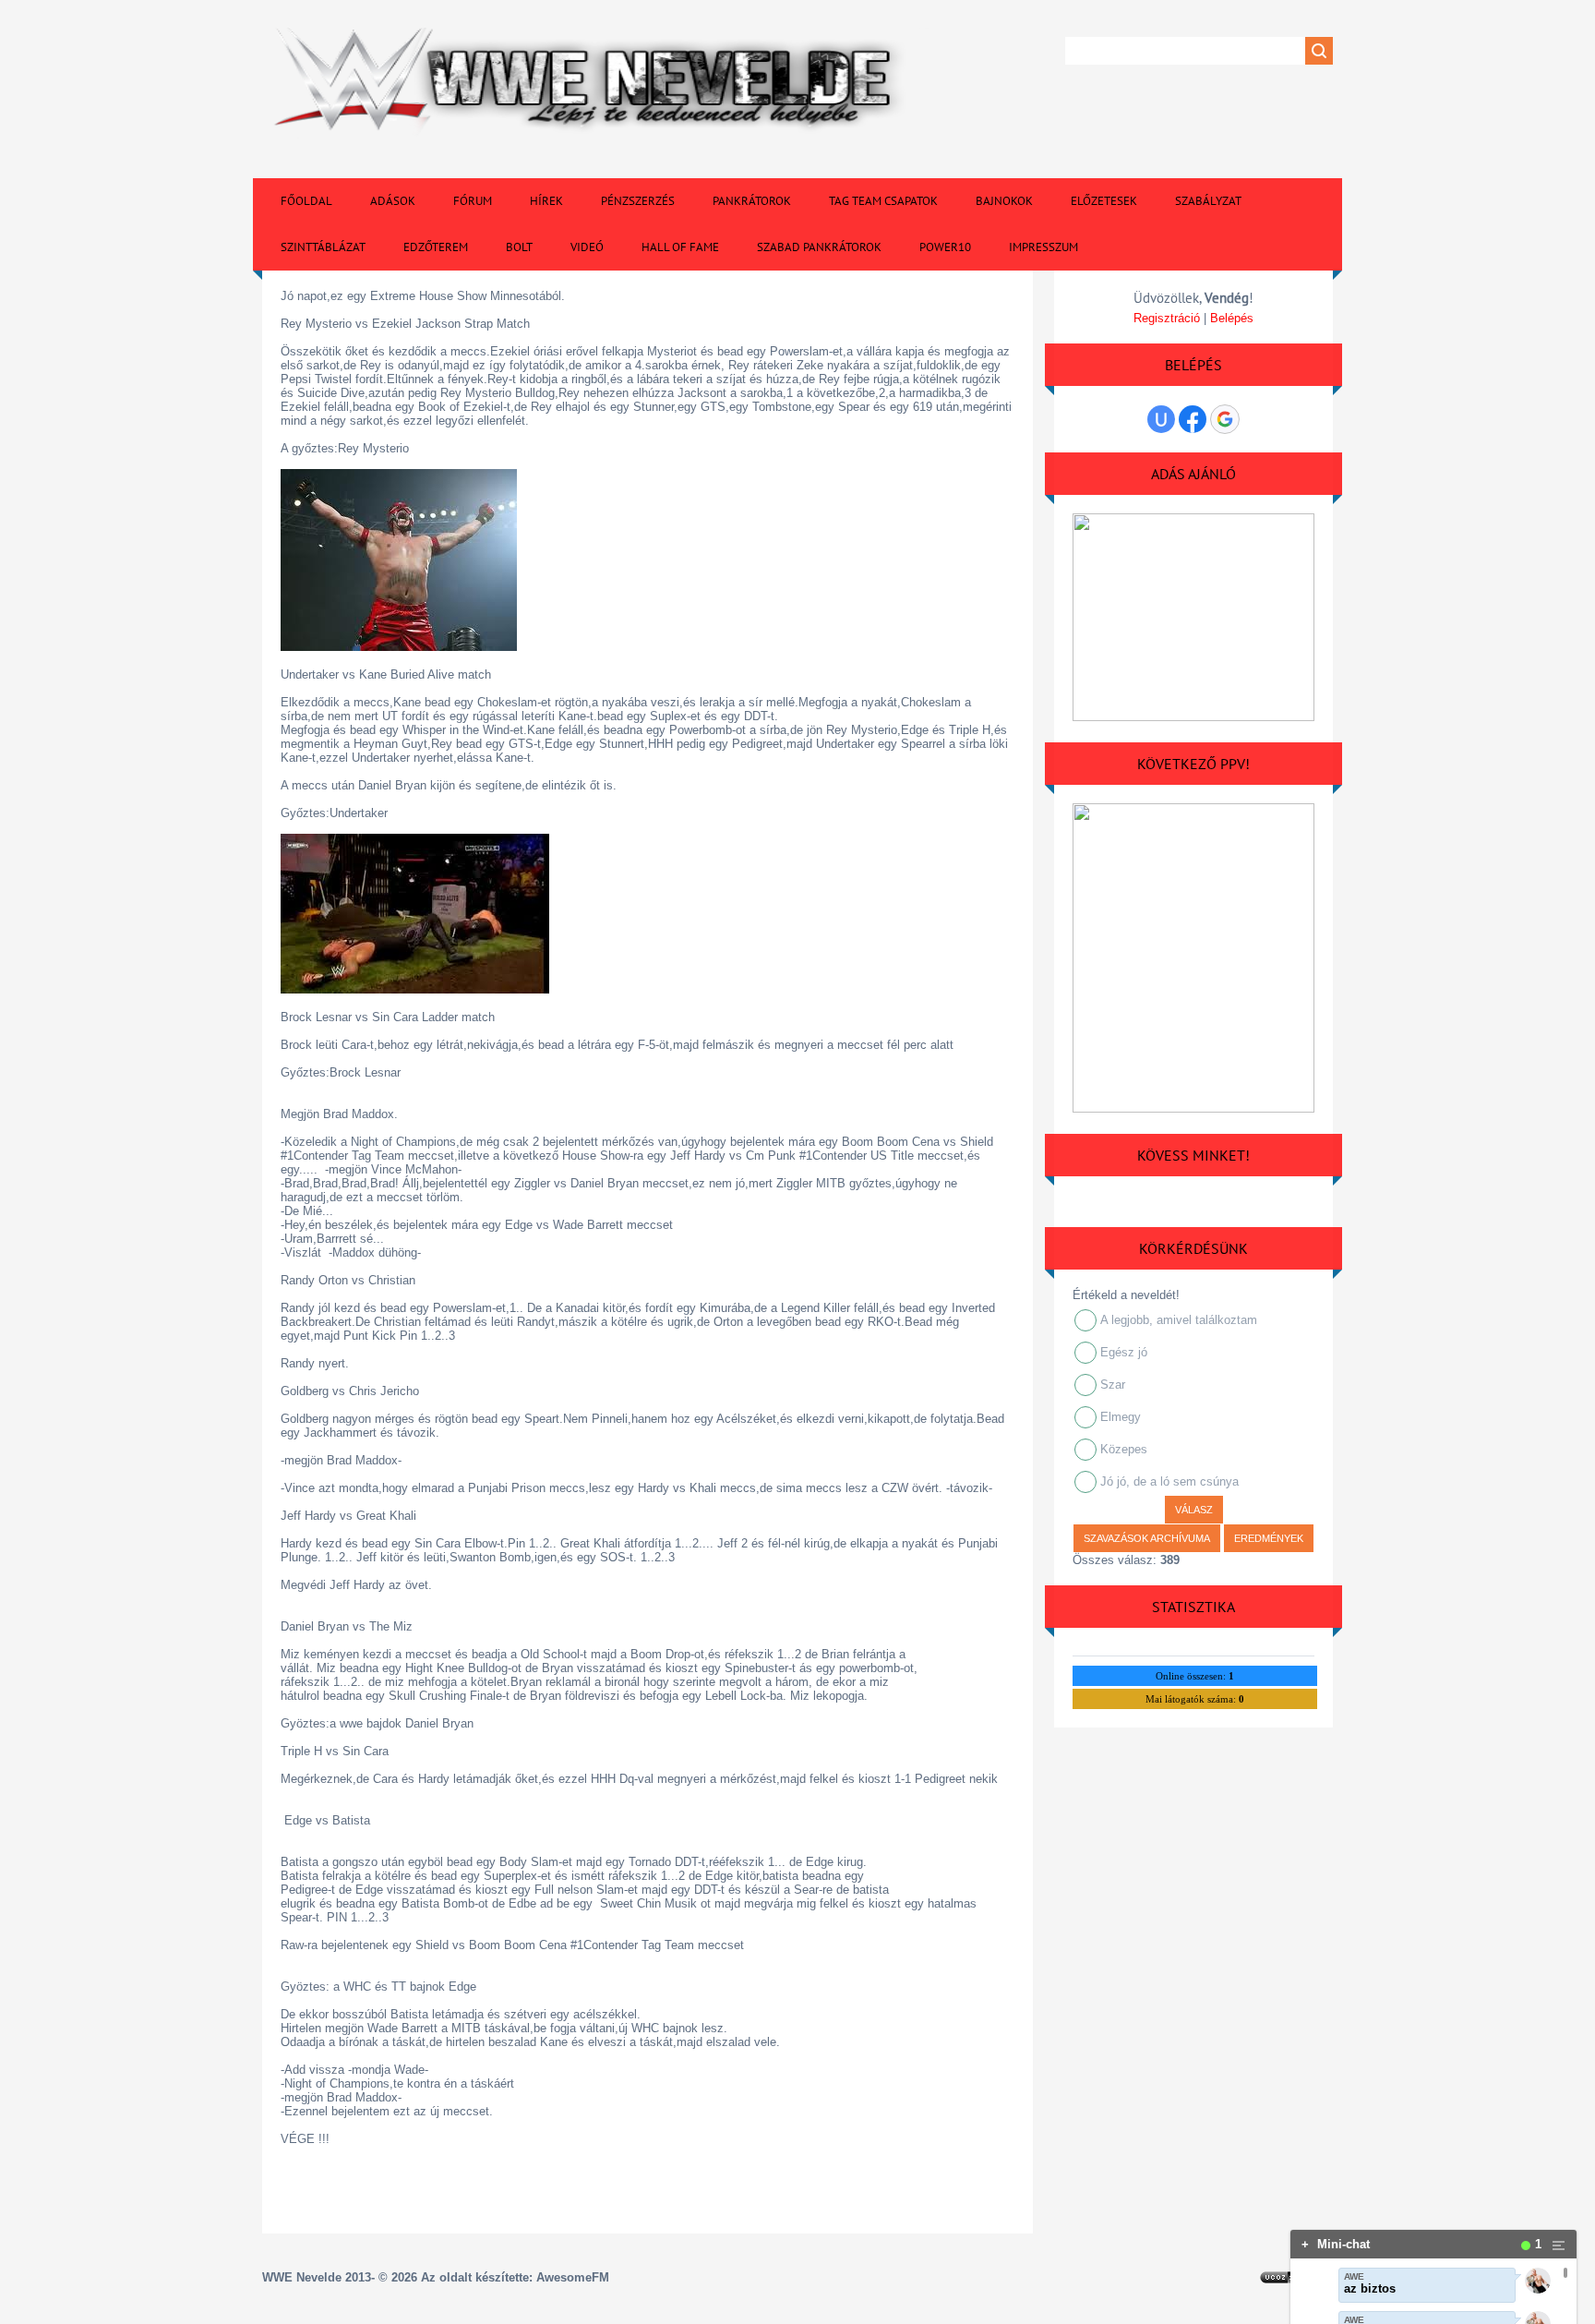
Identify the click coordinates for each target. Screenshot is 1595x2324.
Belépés (1232, 318)
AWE (1354, 2276)
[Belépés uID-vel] (1161, 419)
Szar (1113, 1385)
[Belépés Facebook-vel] (1193, 419)
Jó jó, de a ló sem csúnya (1169, 1481)
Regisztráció (1167, 318)
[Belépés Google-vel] (1225, 419)
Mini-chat (1336, 2244)
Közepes (1124, 1449)
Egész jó (1124, 1352)
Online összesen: (1195, 1676)
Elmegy (1121, 1417)
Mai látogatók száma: (1195, 1699)
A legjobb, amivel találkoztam (1179, 1320)
